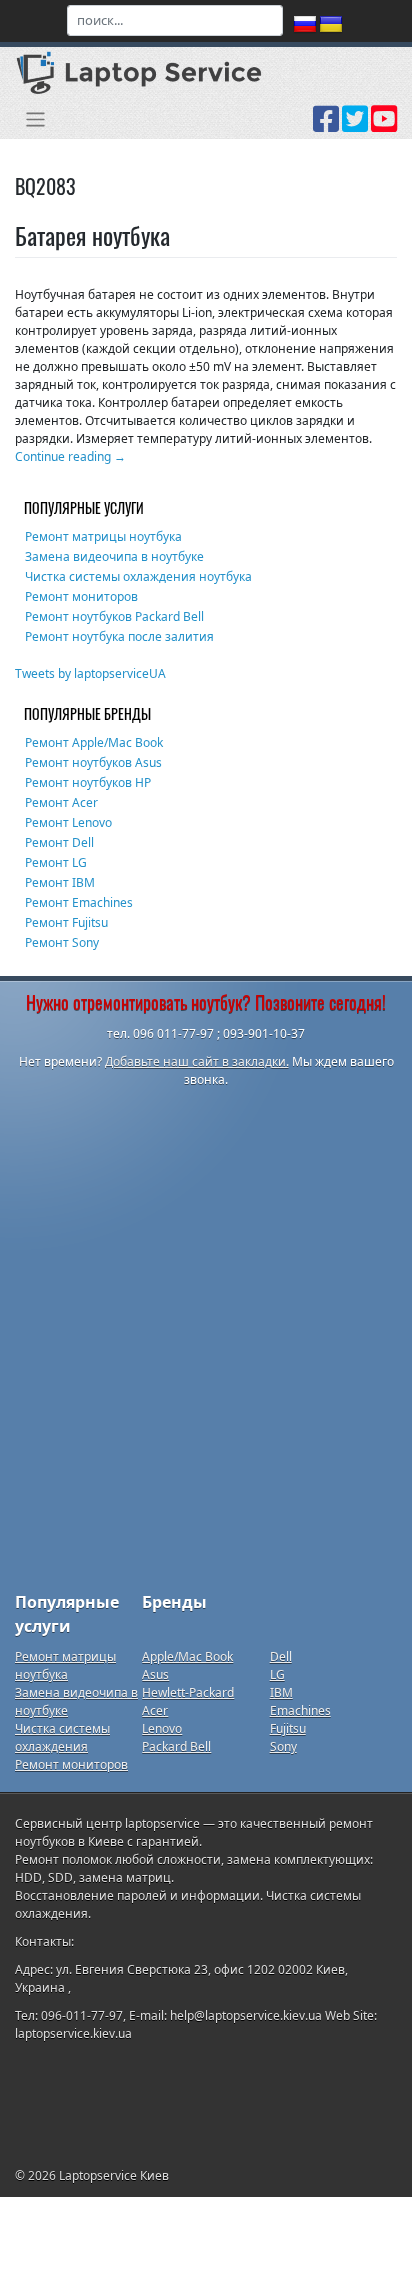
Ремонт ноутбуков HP (88, 782)
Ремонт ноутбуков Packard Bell (114, 616)
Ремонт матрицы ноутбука (103, 536)
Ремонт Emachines (79, 902)
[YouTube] (384, 126)
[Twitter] (355, 126)
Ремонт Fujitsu (66, 922)
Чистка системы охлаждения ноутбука (138, 576)
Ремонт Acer (61, 802)
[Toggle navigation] (35, 119)
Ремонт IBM (60, 882)
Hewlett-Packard (188, 1692)
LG (277, 1674)
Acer (155, 1710)
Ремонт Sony (62, 942)
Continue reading (70, 456)
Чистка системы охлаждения (62, 1737)
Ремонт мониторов (81, 596)
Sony (283, 1746)
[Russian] (305, 25)
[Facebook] (326, 126)
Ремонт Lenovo (68, 822)
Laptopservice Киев (114, 2175)
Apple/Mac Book (187, 1656)
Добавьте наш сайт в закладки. (197, 1061)
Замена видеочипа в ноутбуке (114, 556)
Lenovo (162, 1728)
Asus (155, 1674)
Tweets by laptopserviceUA (90, 673)
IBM (281, 1692)
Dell (281, 1656)
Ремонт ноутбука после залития (119, 636)
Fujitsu (288, 1728)
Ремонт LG (56, 862)
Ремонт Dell (59, 842)
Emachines (300, 1710)
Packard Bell (176, 1746)
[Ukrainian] (331, 25)
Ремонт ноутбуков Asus (93, 762)
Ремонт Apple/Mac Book (94, 742)
